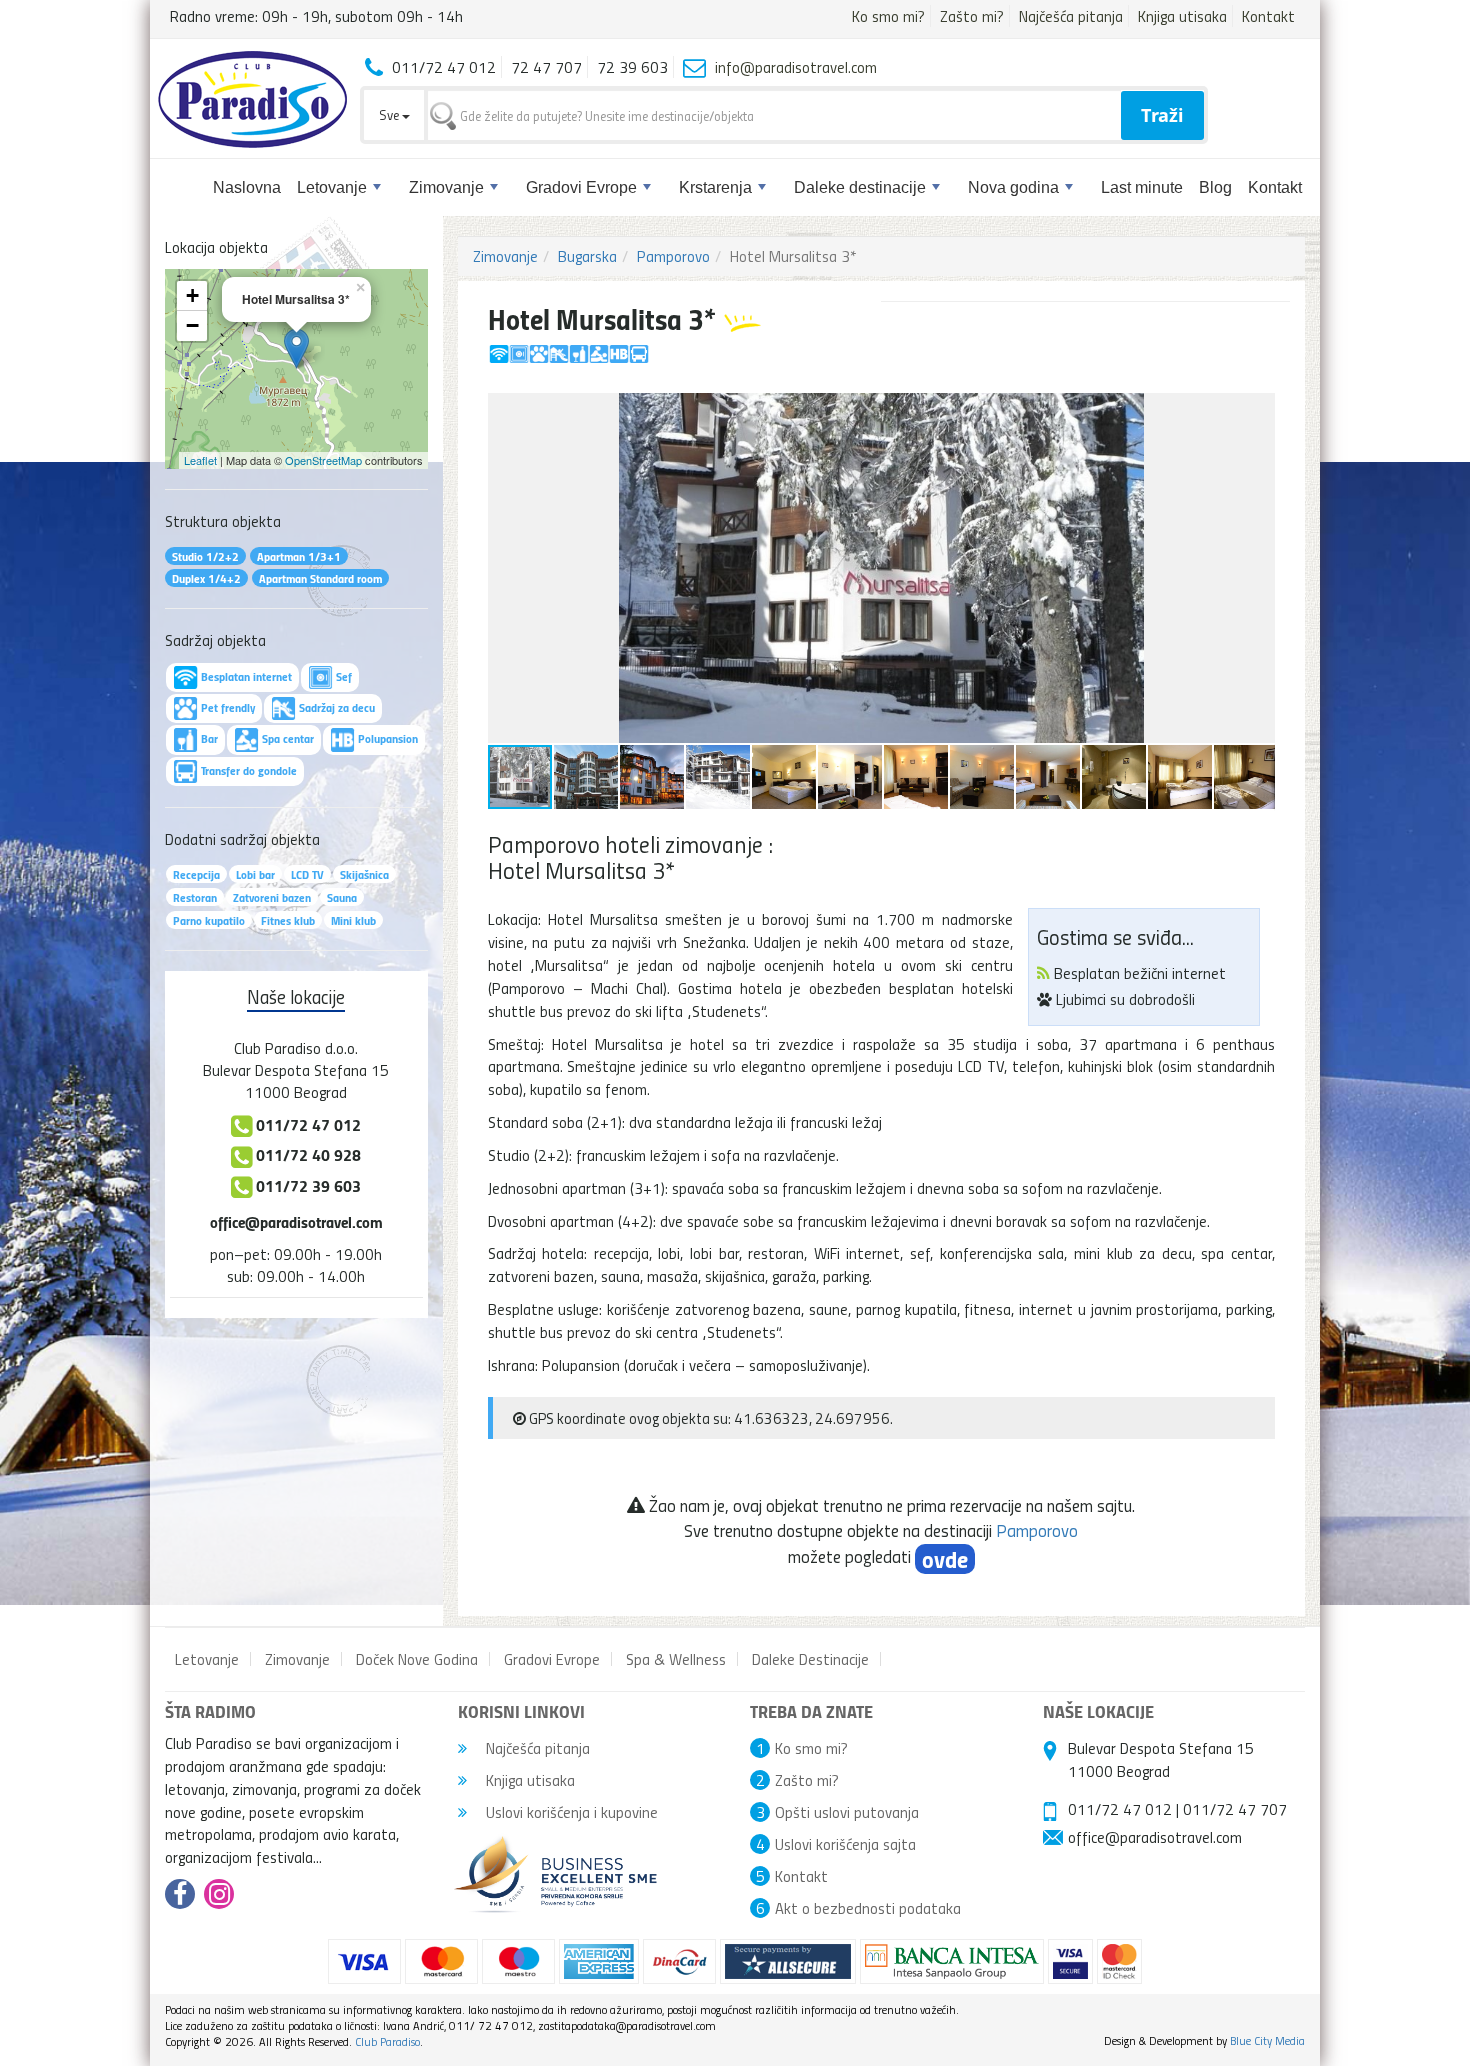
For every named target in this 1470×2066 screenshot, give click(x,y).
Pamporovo (673, 256)
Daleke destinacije (860, 187)
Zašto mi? (972, 16)
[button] (1257, 411)
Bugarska (587, 256)
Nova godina (1013, 187)
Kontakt (1268, 16)
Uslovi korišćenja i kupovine (570, 1812)
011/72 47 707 (1235, 1809)
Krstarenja (715, 187)
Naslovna (247, 187)
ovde (945, 1559)
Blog (1215, 187)
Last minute (1142, 187)
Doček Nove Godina (417, 1659)
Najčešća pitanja (1071, 16)
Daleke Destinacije (810, 1659)
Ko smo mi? (888, 16)
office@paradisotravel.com (296, 1221)
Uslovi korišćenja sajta (845, 1844)
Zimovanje (446, 187)
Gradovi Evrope (581, 187)
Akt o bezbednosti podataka (868, 1908)
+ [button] (192, 295)
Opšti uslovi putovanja (847, 1812)
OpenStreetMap (323, 460)
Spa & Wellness (676, 1659)
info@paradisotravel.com (796, 67)
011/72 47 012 (1120, 1809)
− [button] (192, 325)
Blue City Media (1267, 2040)
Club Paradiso (387, 2041)
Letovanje (332, 187)
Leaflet (200, 460)
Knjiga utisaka (1182, 16)
